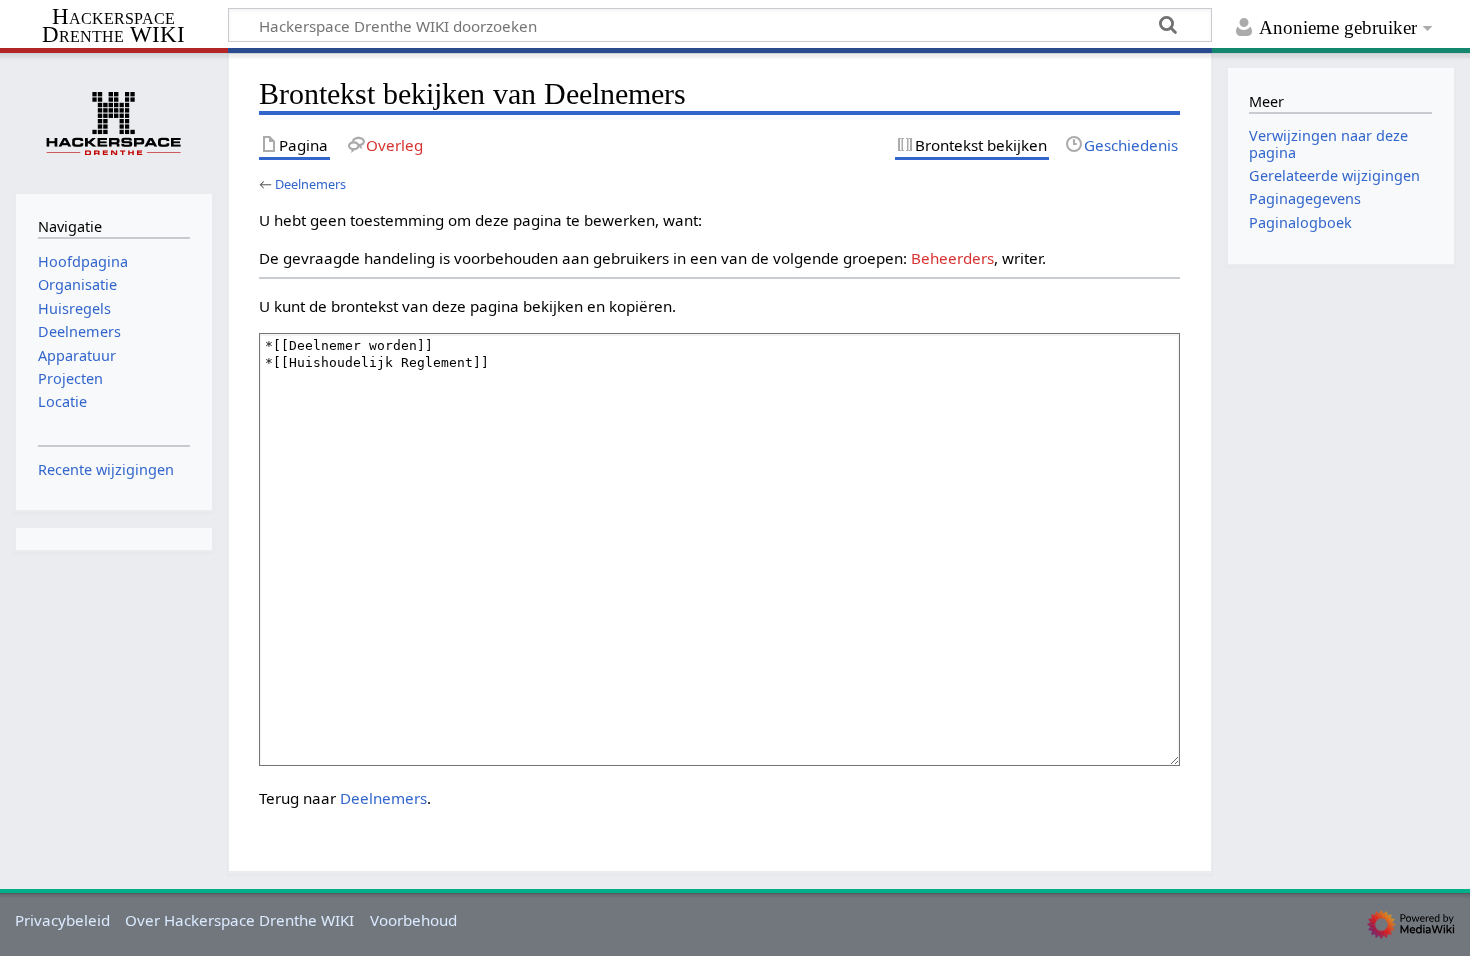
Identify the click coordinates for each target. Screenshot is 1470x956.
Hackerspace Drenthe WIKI (113, 26)
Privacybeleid (62, 920)
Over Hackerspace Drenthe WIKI (239, 920)
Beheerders (952, 258)
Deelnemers (310, 184)
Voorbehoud (413, 920)
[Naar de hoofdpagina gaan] (114, 121)
